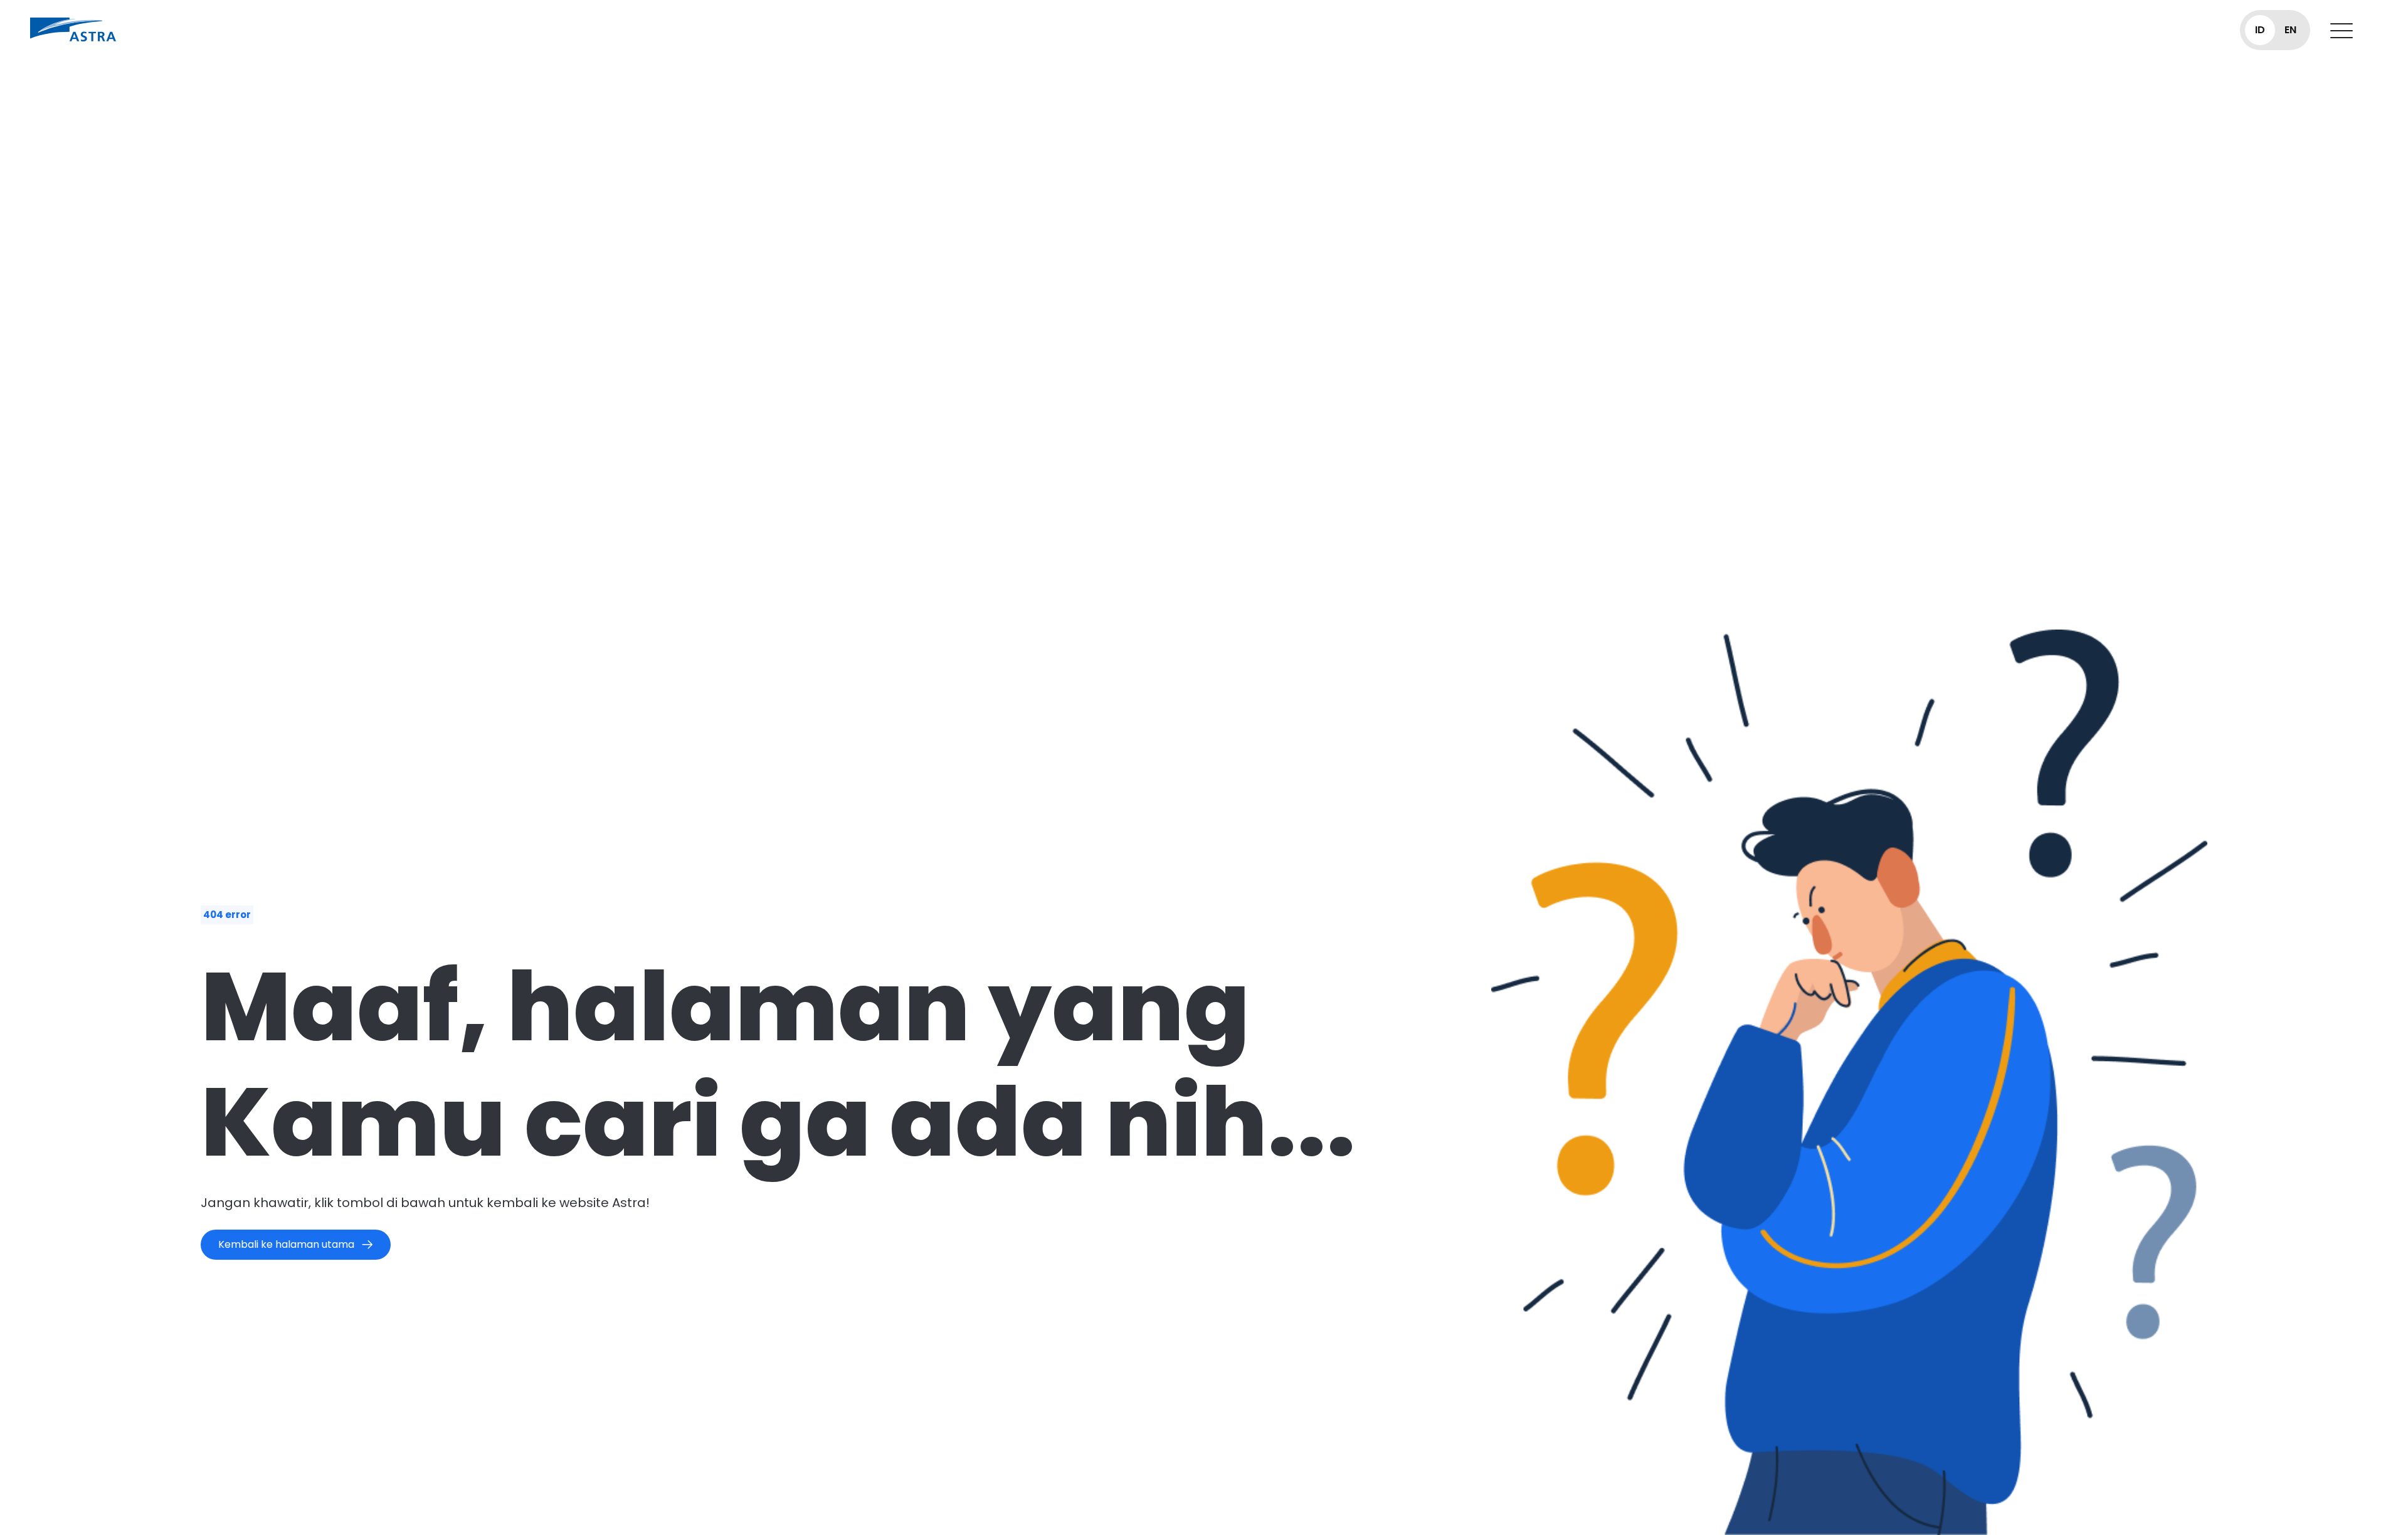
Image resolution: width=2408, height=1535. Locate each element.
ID (2260, 30)
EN (2290, 30)
